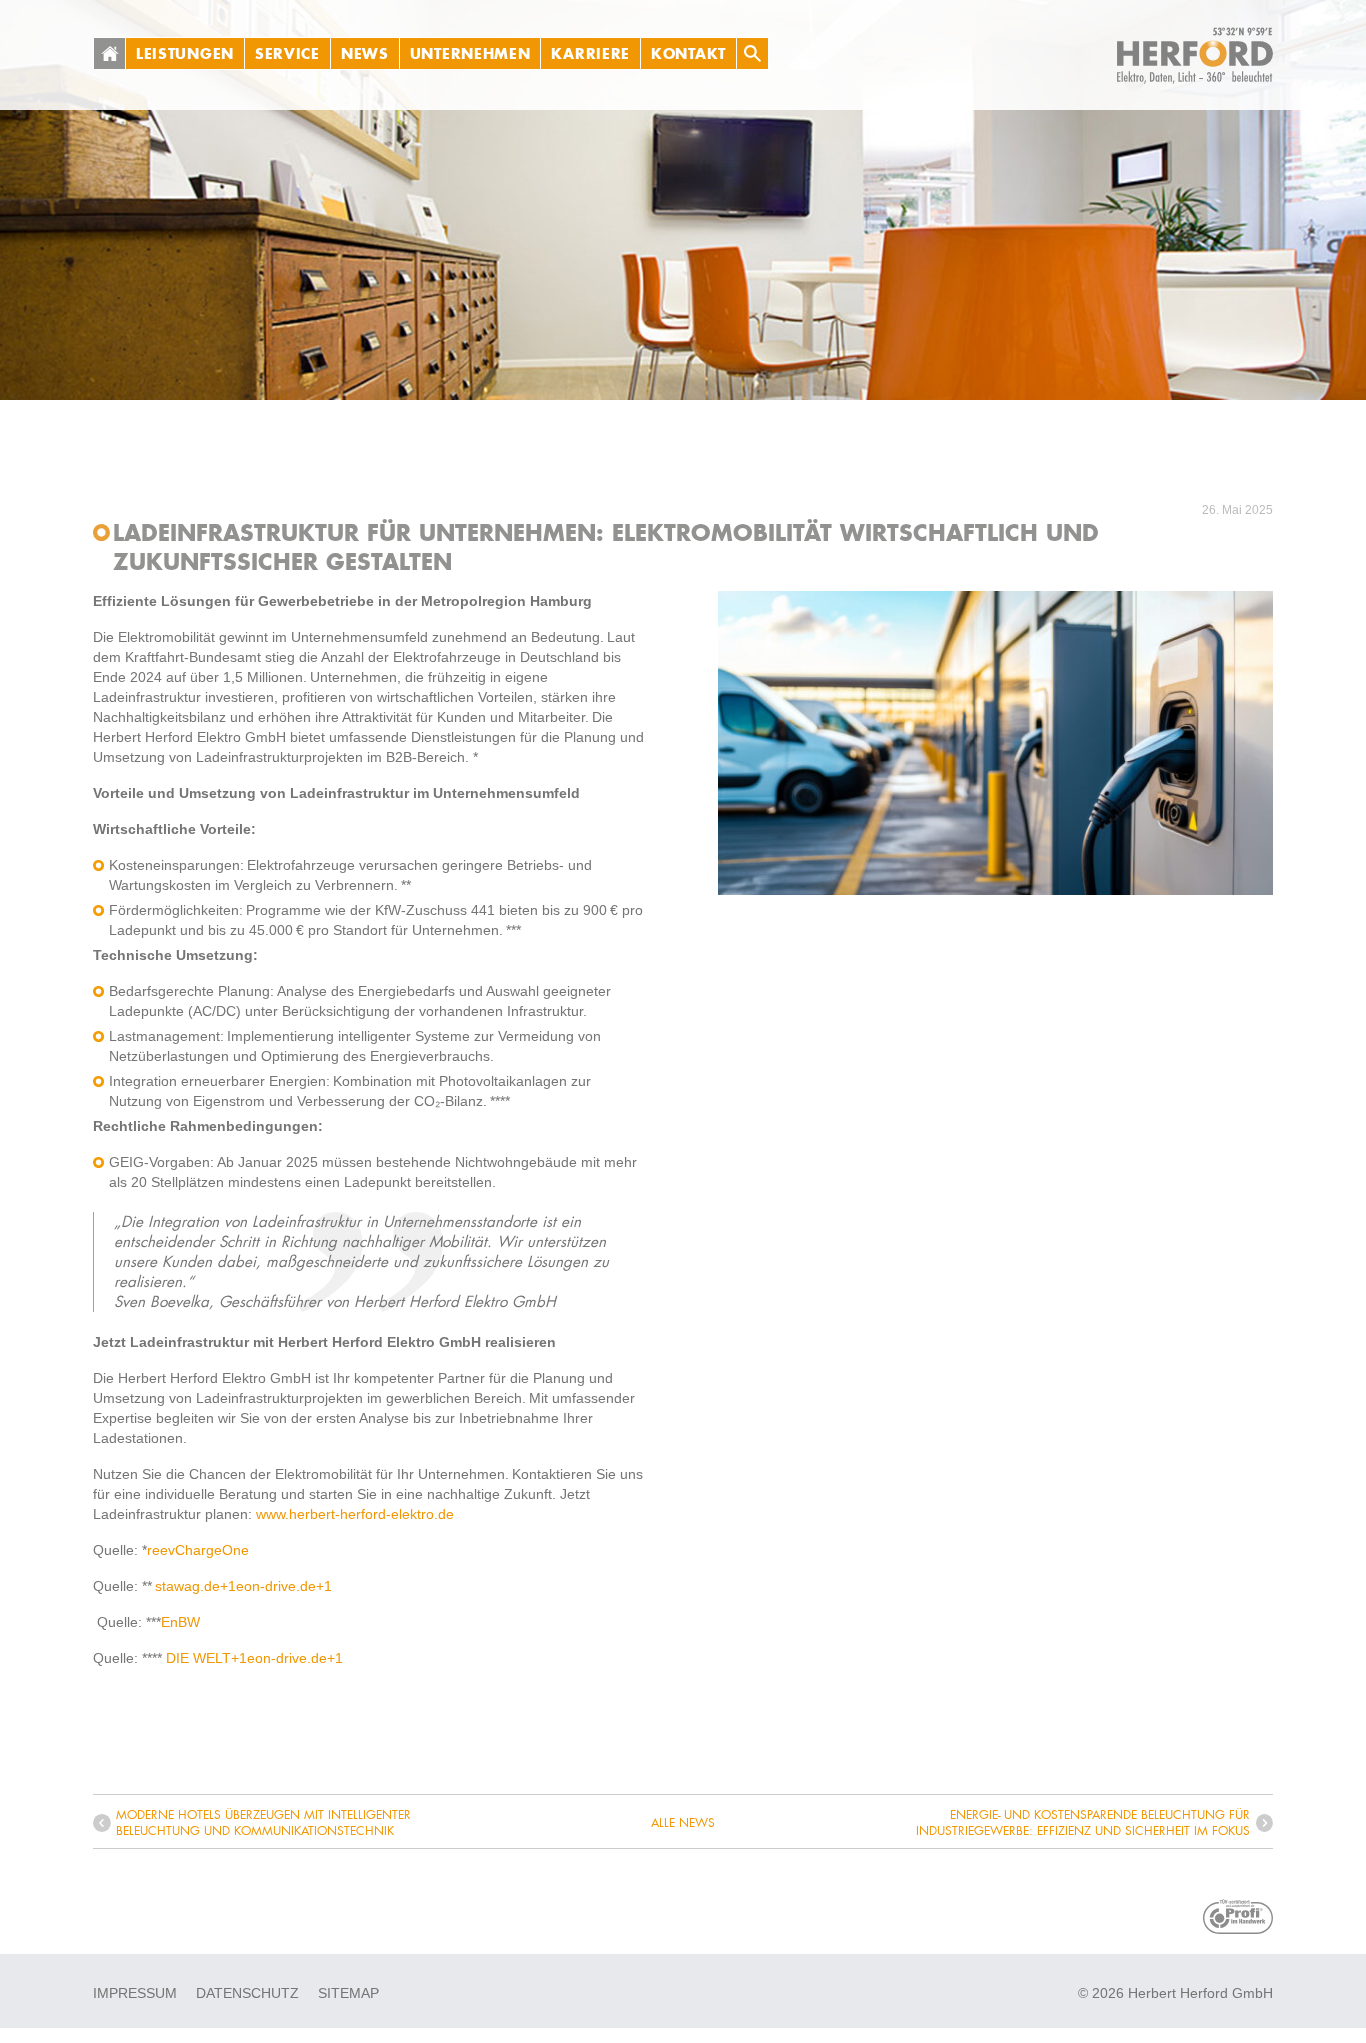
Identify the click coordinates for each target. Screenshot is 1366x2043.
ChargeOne (212, 1550)
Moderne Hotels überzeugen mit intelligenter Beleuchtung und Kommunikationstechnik (263, 1823)
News (365, 53)
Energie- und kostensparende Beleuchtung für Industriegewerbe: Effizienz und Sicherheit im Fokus (1083, 1823)
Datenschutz (247, 1993)
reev (161, 1550)
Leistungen (185, 53)
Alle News (683, 1823)
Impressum (135, 1993)
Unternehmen (470, 53)
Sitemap (348, 1993)
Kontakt (688, 53)
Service (287, 53)
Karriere (590, 53)
